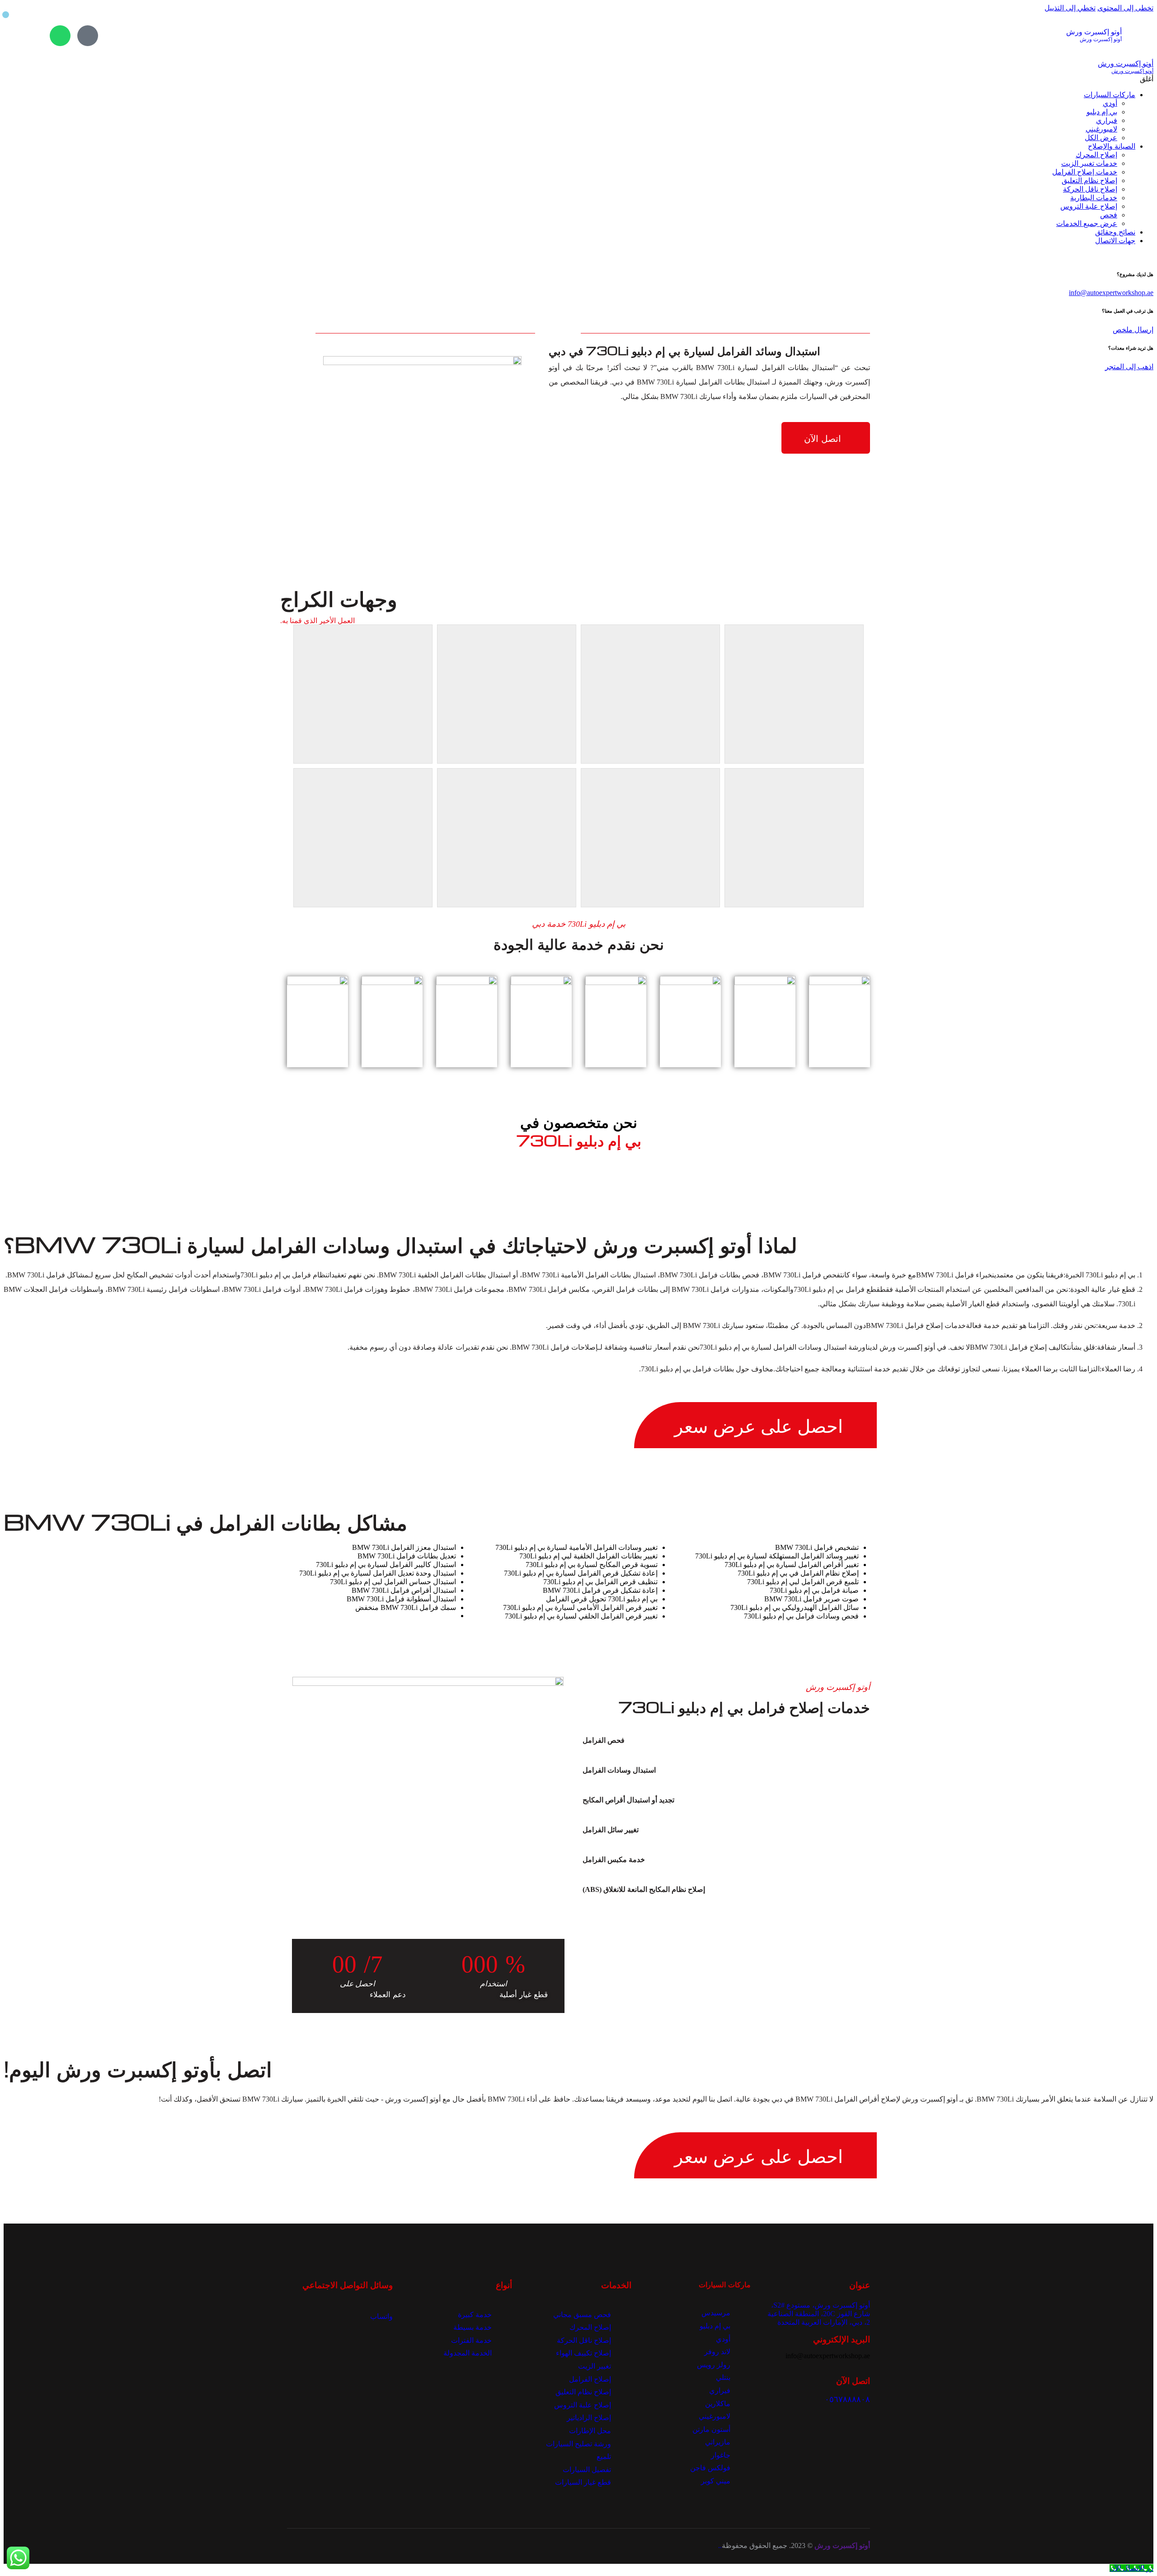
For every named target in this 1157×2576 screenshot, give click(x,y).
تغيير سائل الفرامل (611, 1830)
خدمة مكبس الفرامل (614, 1860)
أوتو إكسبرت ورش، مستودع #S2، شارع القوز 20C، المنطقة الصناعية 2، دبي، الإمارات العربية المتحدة (819, 2314)
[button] (715, 1741)
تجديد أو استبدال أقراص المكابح (628, 1800)
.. (720, 2546)
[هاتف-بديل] (88, 36)
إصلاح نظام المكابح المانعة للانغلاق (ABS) (644, 1889)
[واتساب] (60, 36)
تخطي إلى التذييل (1070, 8)
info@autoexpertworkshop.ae (1111, 293)
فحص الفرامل (604, 1740)
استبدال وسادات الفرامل (619, 1770)
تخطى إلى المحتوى (1125, 8)
